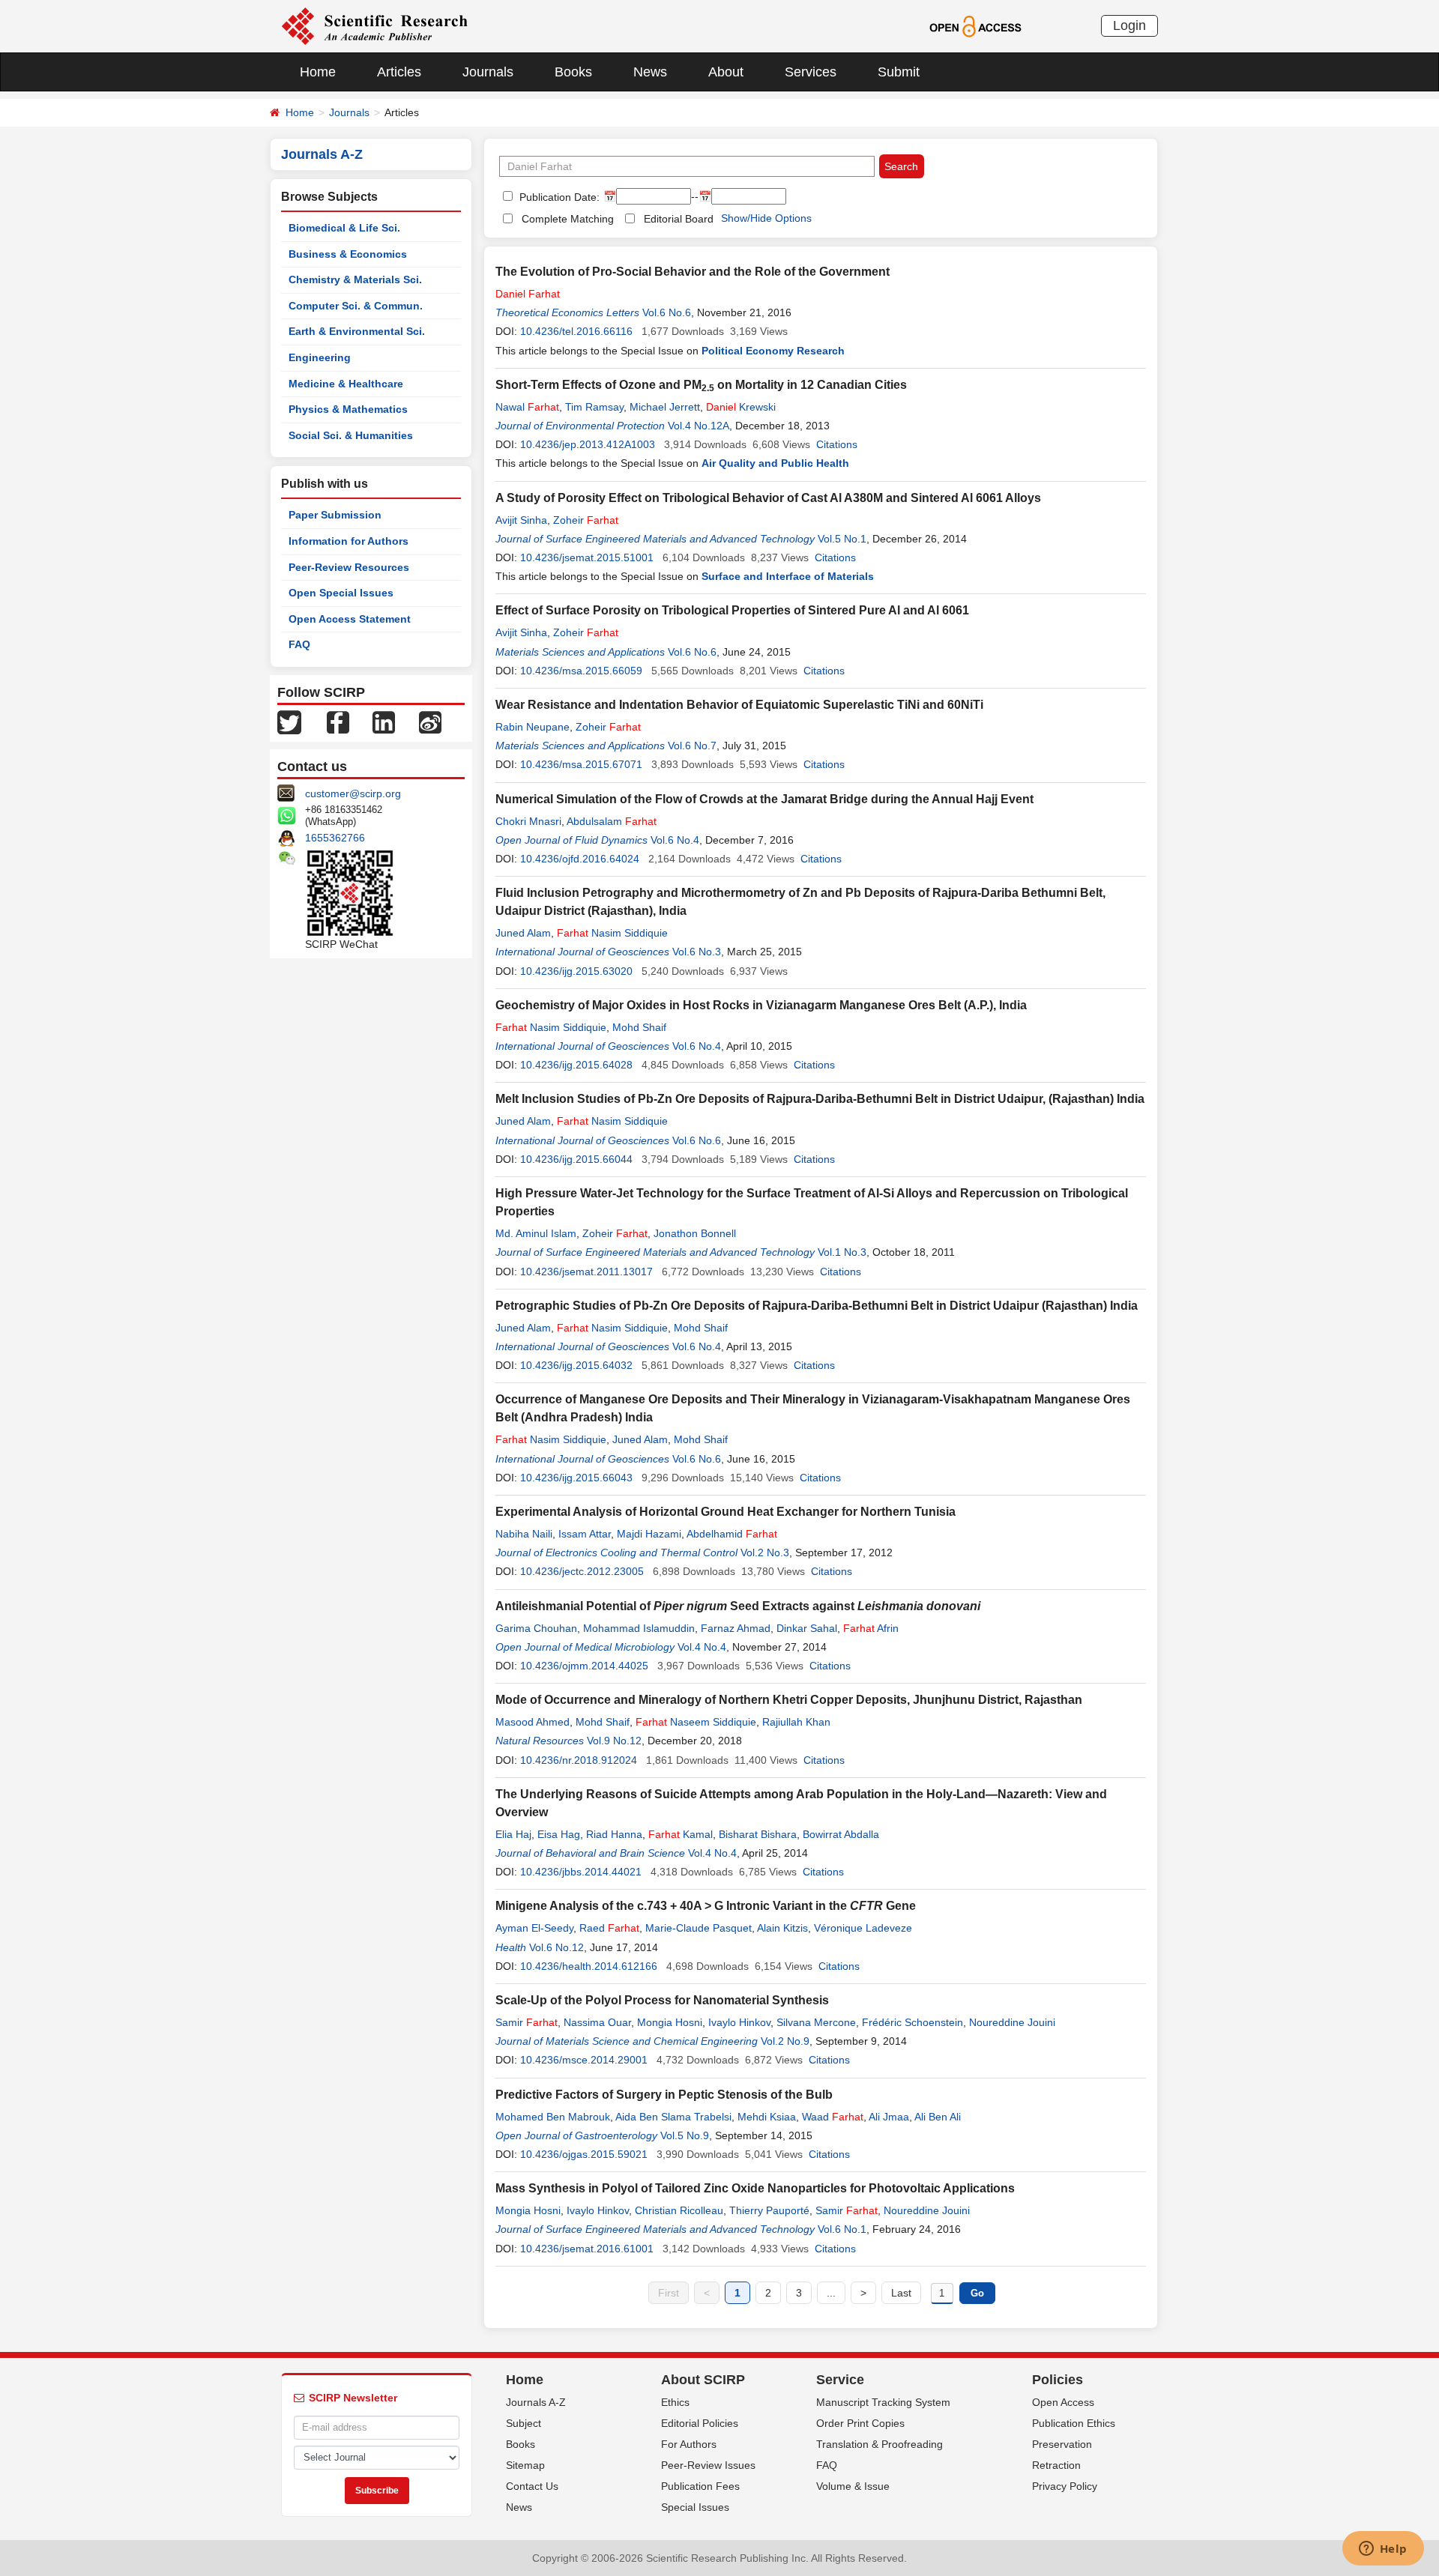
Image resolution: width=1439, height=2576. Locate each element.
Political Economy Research (773, 351)
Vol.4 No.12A (699, 426)
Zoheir (586, 520)
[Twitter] (289, 722)
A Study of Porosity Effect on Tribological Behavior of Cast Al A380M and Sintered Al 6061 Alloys (768, 498)
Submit (899, 72)
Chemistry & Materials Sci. (355, 279)
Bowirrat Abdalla (841, 1834)
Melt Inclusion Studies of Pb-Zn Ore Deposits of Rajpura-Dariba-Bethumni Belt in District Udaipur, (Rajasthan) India (820, 1099)
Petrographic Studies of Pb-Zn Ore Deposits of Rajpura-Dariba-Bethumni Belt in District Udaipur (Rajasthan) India (817, 1306)
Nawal (527, 407)
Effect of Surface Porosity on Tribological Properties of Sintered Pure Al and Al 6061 (732, 610)
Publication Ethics (1074, 2423)
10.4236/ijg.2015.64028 (576, 1065)
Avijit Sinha (521, 520)
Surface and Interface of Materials (788, 576)
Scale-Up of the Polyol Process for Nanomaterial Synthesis (662, 2000)
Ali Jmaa (889, 2117)
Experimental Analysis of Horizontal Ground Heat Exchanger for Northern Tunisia (725, 1512)
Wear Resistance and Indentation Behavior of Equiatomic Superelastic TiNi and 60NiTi (739, 705)
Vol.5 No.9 (685, 2135)
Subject (524, 2423)
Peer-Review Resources (349, 567)
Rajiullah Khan (796, 1722)
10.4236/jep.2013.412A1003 (588, 444)
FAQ (299, 644)
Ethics (675, 2402)
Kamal (681, 1834)
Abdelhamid (732, 1534)
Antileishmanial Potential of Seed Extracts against (738, 1606)
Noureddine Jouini (1012, 2022)
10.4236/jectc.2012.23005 (582, 1571)
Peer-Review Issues (708, 2465)
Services (811, 72)
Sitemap (525, 2465)
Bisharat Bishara (758, 1834)
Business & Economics (348, 254)
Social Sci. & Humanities (351, 435)
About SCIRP (703, 2380)
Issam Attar (585, 1534)
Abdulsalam (612, 821)
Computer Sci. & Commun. (356, 306)
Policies (1058, 2380)
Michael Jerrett (665, 407)
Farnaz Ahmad (736, 1628)
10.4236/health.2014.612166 (589, 1966)
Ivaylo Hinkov (739, 2022)
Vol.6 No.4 (675, 840)
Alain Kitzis (782, 1928)
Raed (609, 1928)
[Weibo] (430, 722)
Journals (488, 72)
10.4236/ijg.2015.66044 (576, 1159)
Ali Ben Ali (938, 2117)
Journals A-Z (536, 2402)
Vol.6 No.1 (842, 2229)
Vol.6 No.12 (556, 1947)
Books (573, 72)
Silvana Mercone (816, 2022)
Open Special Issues (341, 593)
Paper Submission (335, 515)
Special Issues (695, 2507)
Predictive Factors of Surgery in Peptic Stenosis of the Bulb (664, 2095)
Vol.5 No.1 (842, 539)
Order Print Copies (860, 2423)
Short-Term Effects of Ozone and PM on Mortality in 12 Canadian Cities (701, 385)
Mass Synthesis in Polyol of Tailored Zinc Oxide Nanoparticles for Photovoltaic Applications (755, 2188)
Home (318, 72)
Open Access (1063, 2402)
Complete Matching (568, 219)
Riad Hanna (614, 1834)
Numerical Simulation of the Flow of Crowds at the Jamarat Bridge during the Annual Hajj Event (764, 799)
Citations (837, 444)
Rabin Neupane (533, 727)
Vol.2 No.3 (765, 1552)
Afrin (871, 1628)
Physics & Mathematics (348, 409)
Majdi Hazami (649, 1534)
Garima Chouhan (536, 1628)
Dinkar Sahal (807, 1628)
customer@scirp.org (353, 793)
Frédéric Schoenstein (912, 2022)
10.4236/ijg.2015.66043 (576, 1478)
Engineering (320, 357)
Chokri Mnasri (528, 821)
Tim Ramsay (594, 407)
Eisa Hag (559, 1834)
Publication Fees (700, 2486)
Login (1129, 25)
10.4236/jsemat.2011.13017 (586, 1272)
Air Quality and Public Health (775, 463)
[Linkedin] (384, 722)
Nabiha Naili (524, 1534)
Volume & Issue (853, 2486)
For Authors (689, 2444)
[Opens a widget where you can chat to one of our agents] (1383, 2550)
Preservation (1062, 2444)
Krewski (741, 407)
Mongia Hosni (670, 2022)
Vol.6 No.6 (667, 312)
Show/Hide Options (766, 218)
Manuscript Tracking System (883, 2402)
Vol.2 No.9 (785, 2041)
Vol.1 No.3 (842, 1252)
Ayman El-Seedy (534, 1928)
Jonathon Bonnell (695, 1233)
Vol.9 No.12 (614, 1741)
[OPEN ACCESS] (975, 25)
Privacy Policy (1065, 2486)
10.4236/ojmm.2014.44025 (584, 1666)
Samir (527, 2022)
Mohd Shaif (639, 1027)
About (726, 72)
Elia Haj (513, 1834)
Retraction (1056, 2465)
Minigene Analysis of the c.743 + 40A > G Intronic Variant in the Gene (706, 1906)
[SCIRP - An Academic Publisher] (374, 25)
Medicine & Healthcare (346, 384)
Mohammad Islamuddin (639, 1628)
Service (840, 2380)
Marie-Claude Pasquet (699, 1928)
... (831, 2293)
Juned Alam (523, 933)
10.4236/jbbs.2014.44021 (581, 1872)
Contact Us (532, 2486)
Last (901, 2293)
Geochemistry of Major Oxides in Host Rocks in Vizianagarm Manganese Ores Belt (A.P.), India (761, 1005)
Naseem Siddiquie (696, 1722)
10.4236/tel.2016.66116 (576, 331)
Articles (399, 72)
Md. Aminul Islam (536, 1233)
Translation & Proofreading (880, 2444)
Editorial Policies (700, 2423)
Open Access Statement (350, 619)
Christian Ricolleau (679, 2210)
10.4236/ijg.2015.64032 (576, 1365)
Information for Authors (349, 541)
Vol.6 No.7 (692, 746)
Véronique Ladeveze (863, 1928)
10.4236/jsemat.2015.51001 (587, 557)
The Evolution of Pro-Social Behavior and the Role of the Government (693, 272)
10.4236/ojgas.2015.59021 (584, 2154)
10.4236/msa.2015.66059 (581, 671)
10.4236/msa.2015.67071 (581, 764)
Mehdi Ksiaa (767, 2117)
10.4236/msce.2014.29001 (584, 2060)
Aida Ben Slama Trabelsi (673, 2117)
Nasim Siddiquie (612, 933)
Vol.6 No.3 (697, 952)
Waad (833, 2117)
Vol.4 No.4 (702, 1647)
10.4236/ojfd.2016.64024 (580, 859)
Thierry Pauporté (769, 2210)
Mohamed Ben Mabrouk (553, 2117)
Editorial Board (679, 219)
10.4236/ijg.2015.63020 (576, 971)
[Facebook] (338, 722)
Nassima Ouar (597, 2022)
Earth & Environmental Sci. (357, 331)
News (650, 72)
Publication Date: (558, 197)
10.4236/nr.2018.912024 (579, 1760)
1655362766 (335, 838)
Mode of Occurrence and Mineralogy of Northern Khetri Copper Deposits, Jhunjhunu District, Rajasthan (789, 1700)
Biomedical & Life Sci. (344, 228)
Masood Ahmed (533, 1722)
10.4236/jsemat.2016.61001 (587, 2249)
